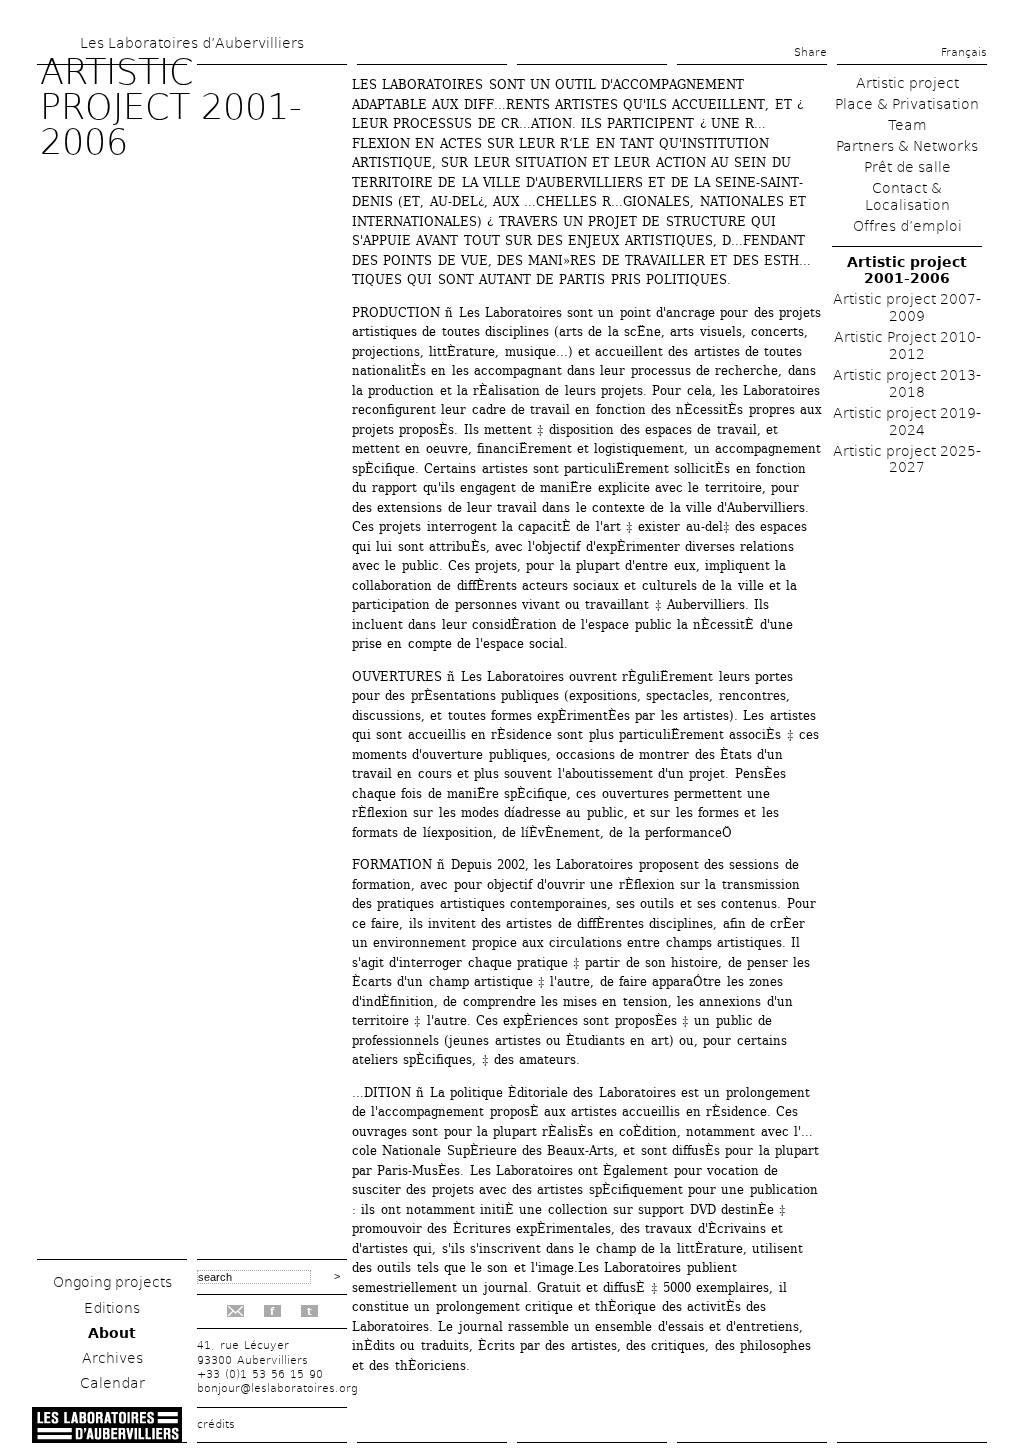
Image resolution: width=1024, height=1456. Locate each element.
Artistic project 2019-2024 (907, 421)
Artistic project (907, 83)
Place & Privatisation (907, 104)
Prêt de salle (907, 167)
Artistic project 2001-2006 (907, 270)
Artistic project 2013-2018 (907, 383)
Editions (112, 1308)
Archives (112, 1358)
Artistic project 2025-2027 (907, 459)
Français (964, 52)
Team (907, 125)
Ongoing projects (112, 1282)
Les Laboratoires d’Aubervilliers (192, 43)
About (112, 1333)
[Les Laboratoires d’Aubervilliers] (107, 1437)
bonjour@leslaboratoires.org (277, 1388)
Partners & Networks (907, 146)
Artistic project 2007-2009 (907, 307)
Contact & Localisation (907, 196)
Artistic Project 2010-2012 (907, 345)
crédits (216, 1424)
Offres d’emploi (907, 226)
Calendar (112, 1383)
